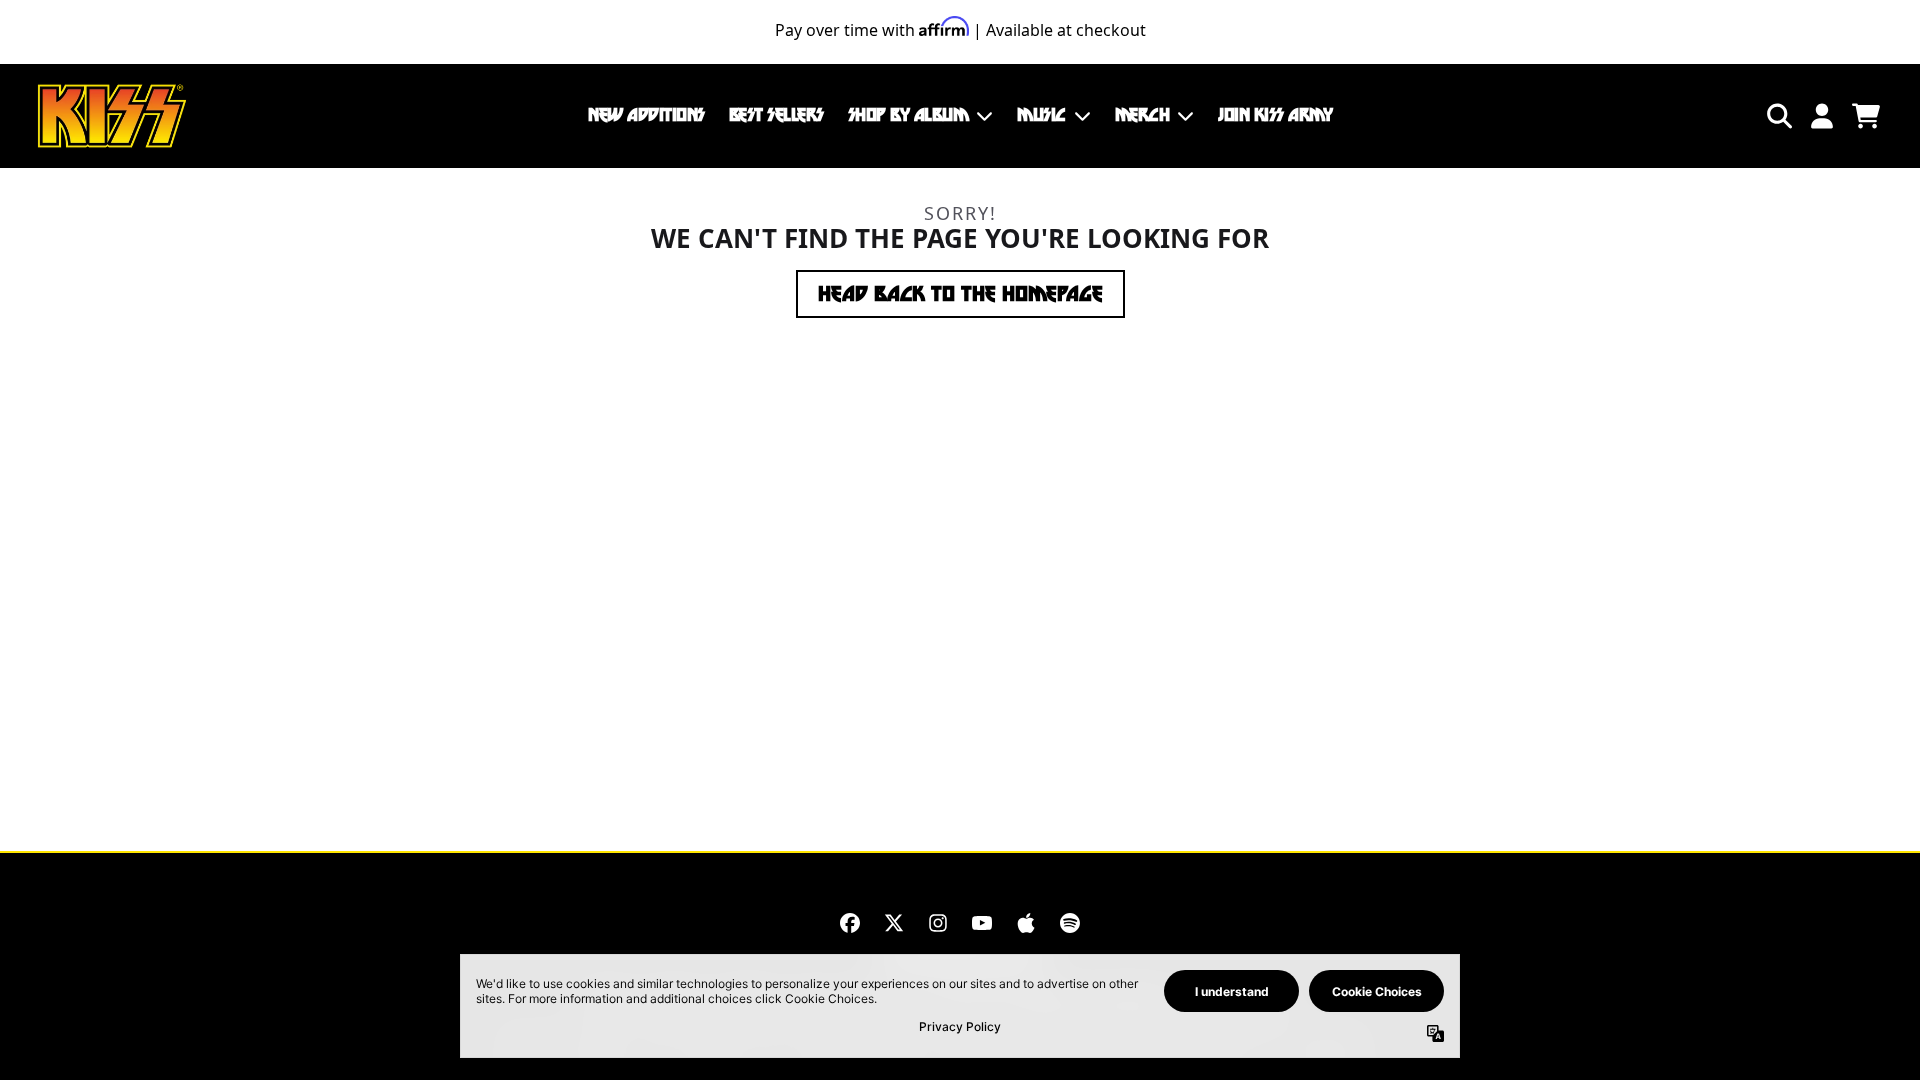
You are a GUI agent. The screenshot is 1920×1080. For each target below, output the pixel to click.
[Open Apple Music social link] (1026, 923)
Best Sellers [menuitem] (776, 115)
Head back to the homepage (960, 294)
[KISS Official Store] (112, 116)
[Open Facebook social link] (850, 923)
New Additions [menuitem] (646, 115)
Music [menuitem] (1041, 115)
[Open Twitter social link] (894, 923)
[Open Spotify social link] (1070, 923)
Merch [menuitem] (1142, 115)
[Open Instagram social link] (938, 923)
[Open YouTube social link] (982, 923)
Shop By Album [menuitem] (908, 115)
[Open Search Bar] (1778, 116)
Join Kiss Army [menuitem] (1275, 115)
